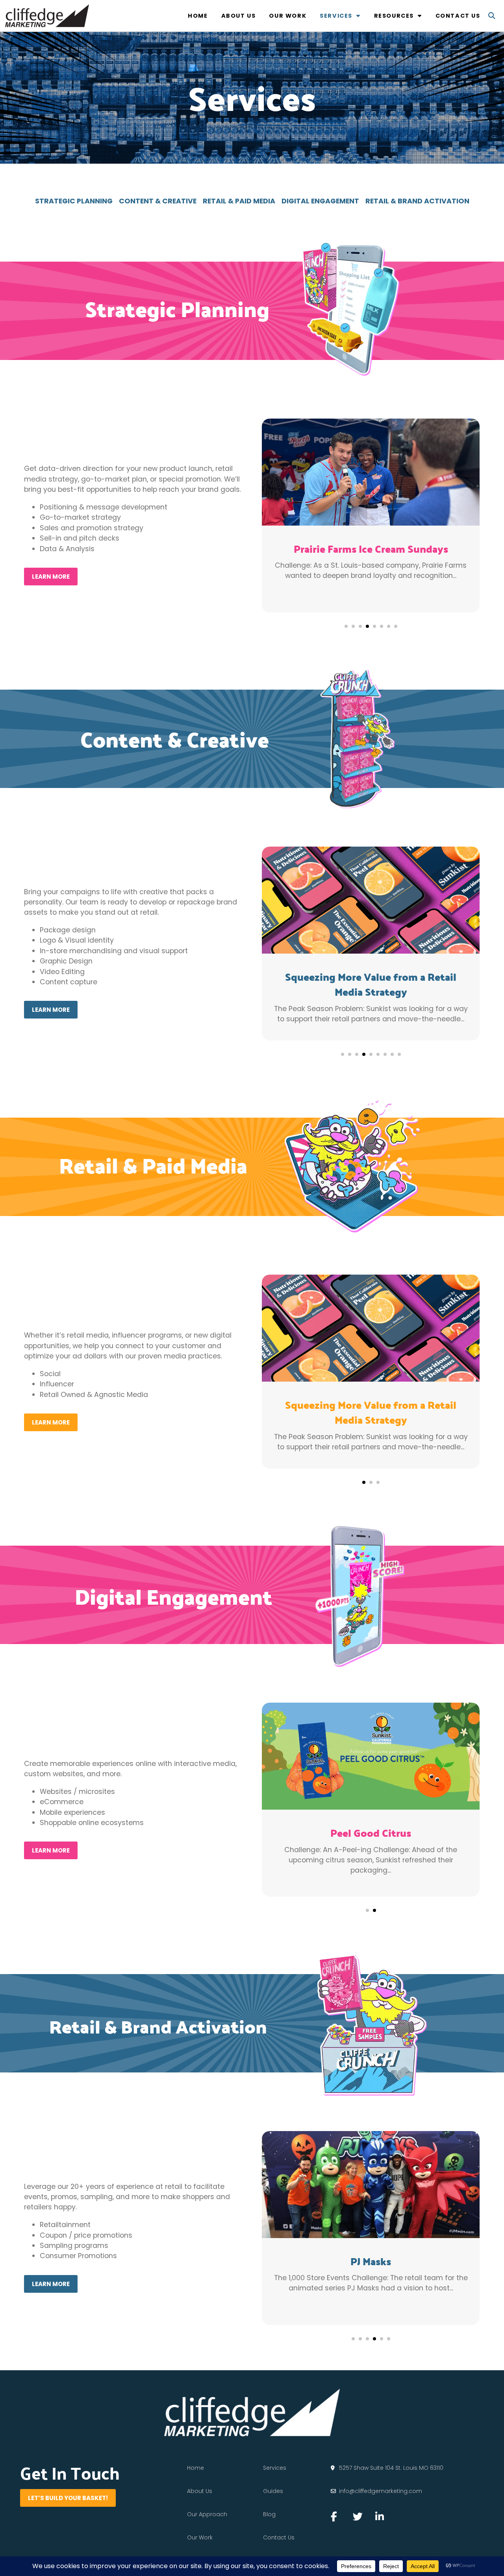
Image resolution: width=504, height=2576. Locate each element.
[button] (492, 16)
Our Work (288, 16)
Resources (394, 16)
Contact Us (458, 16)
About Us (239, 16)
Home (198, 16)
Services (336, 16)
